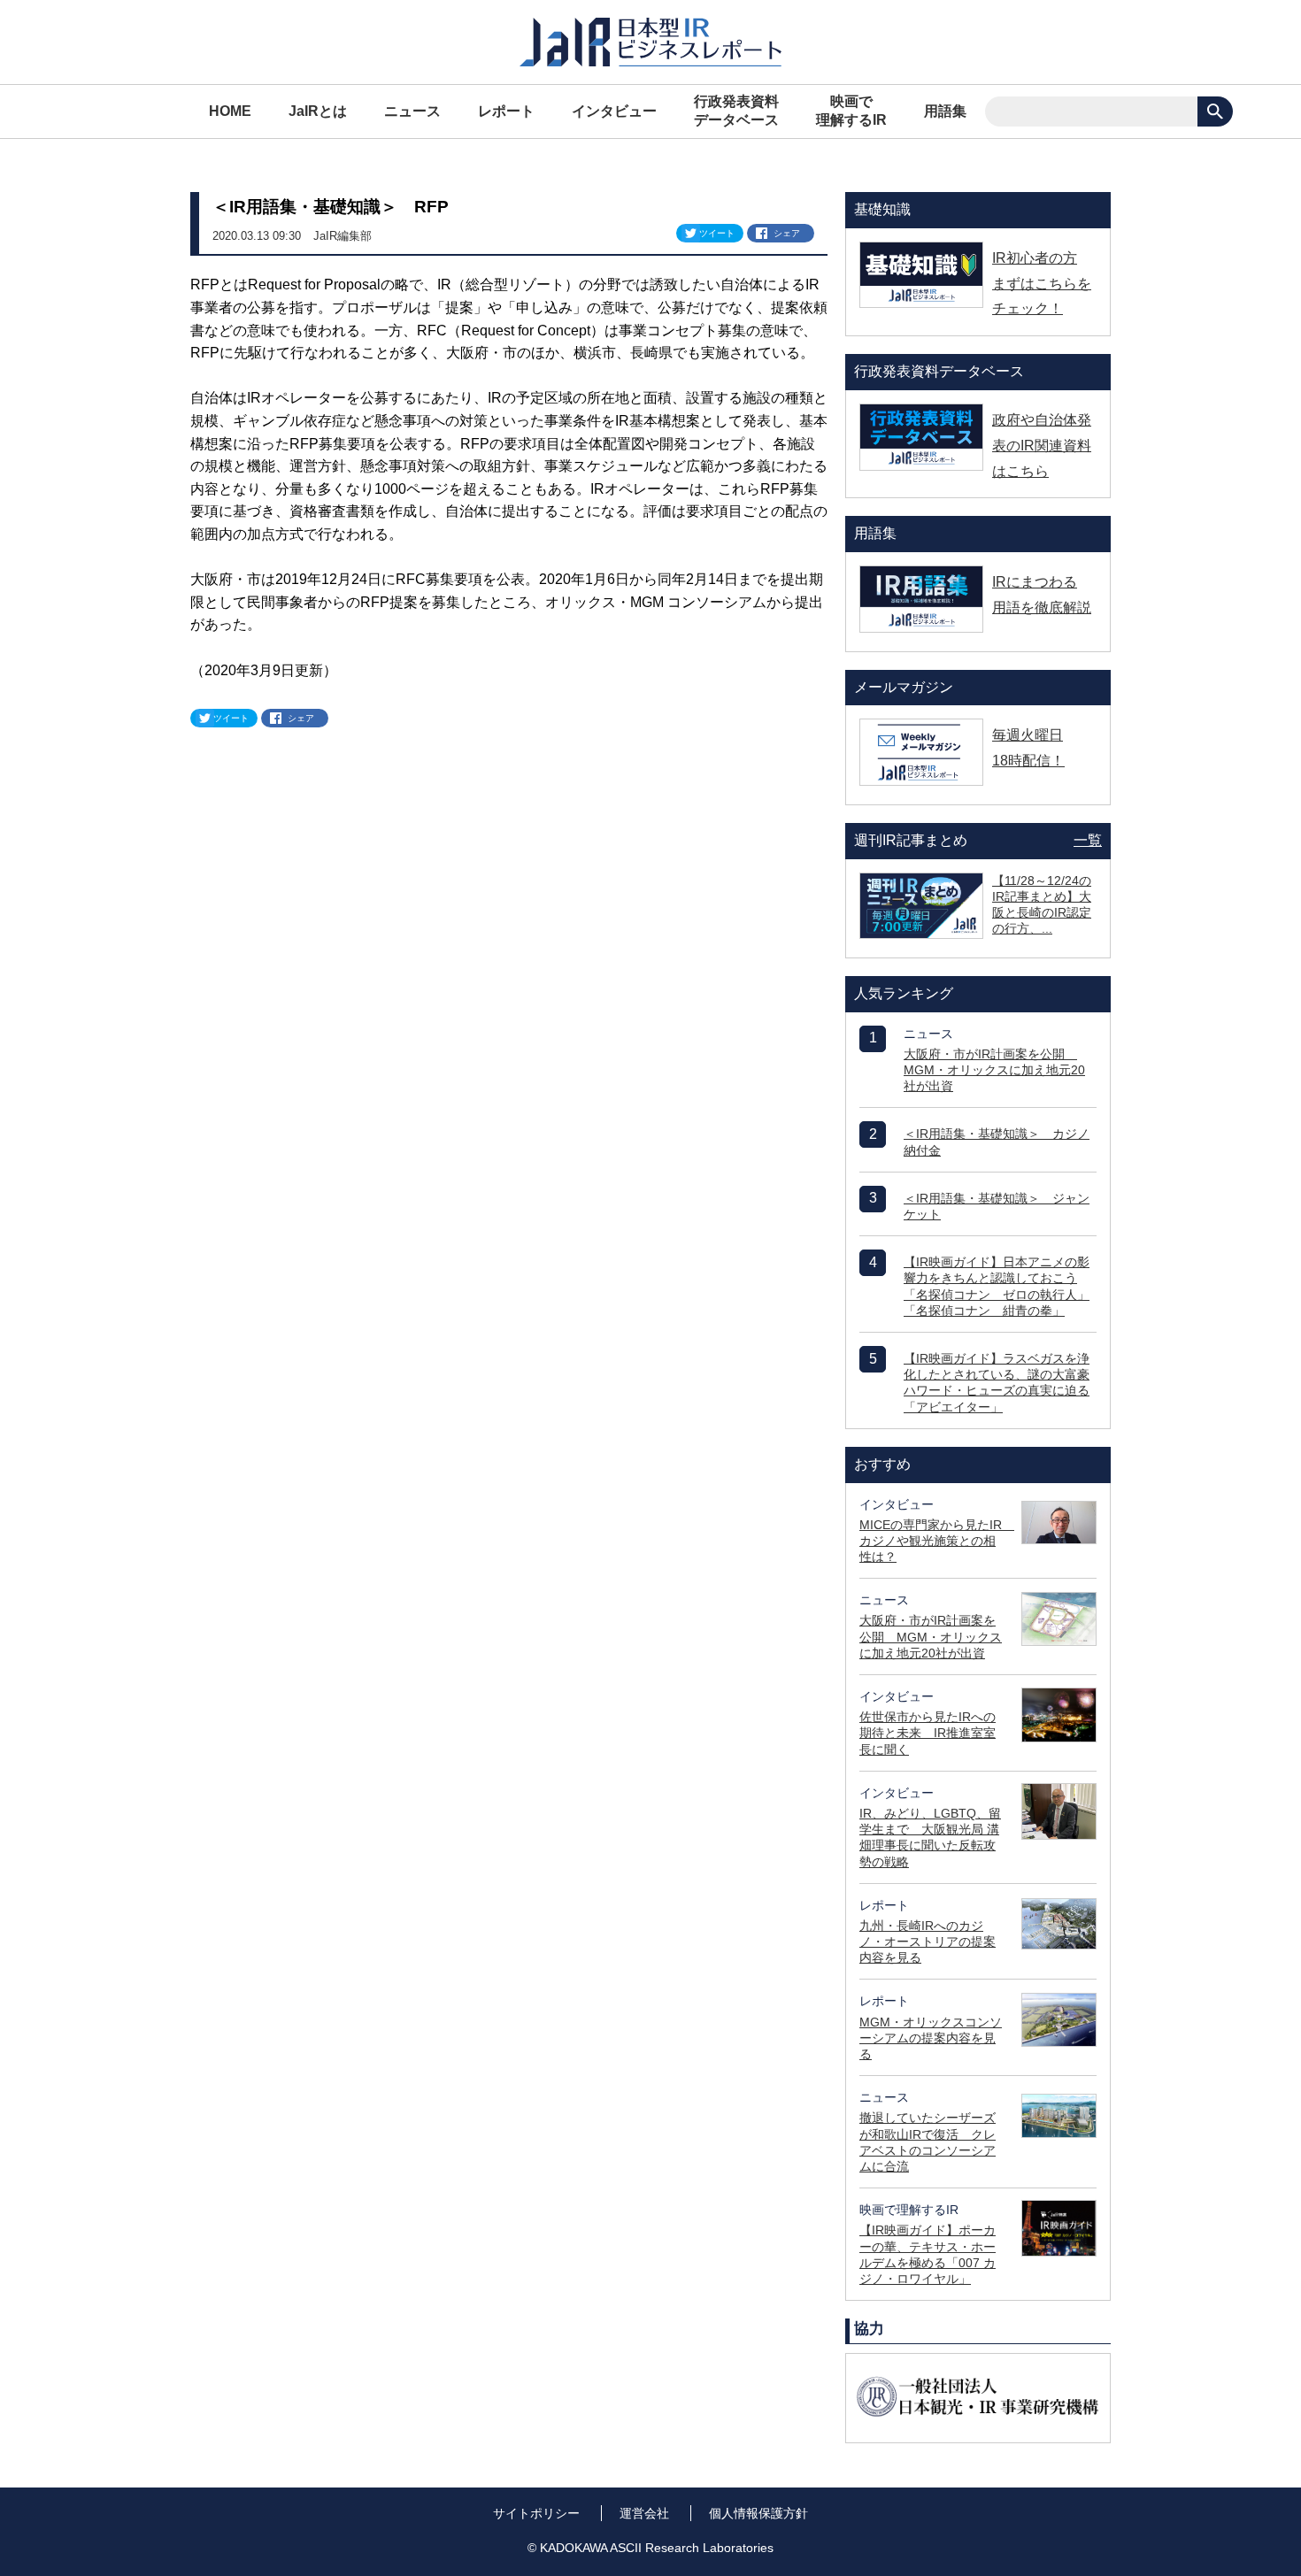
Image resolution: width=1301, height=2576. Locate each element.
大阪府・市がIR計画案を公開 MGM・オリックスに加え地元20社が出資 (994, 1070)
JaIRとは (318, 111)
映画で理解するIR (851, 111)
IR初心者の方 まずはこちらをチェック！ (1042, 284)
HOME (230, 111)
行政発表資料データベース (736, 111)
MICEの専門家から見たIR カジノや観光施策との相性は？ (937, 1541)
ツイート (717, 233)
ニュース (412, 111)
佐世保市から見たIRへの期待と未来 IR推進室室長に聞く (928, 1733)
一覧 (1088, 840)
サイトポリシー (536, 2513)
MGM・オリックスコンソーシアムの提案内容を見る (931, 2038)
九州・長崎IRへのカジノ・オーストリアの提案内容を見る (928, 1942)
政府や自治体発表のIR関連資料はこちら (1042, 446)
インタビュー (614, 111)
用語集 (945, 111)
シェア (787, 233)
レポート (506, 111)
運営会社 (644, 2513)
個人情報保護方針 (758, 2513)
